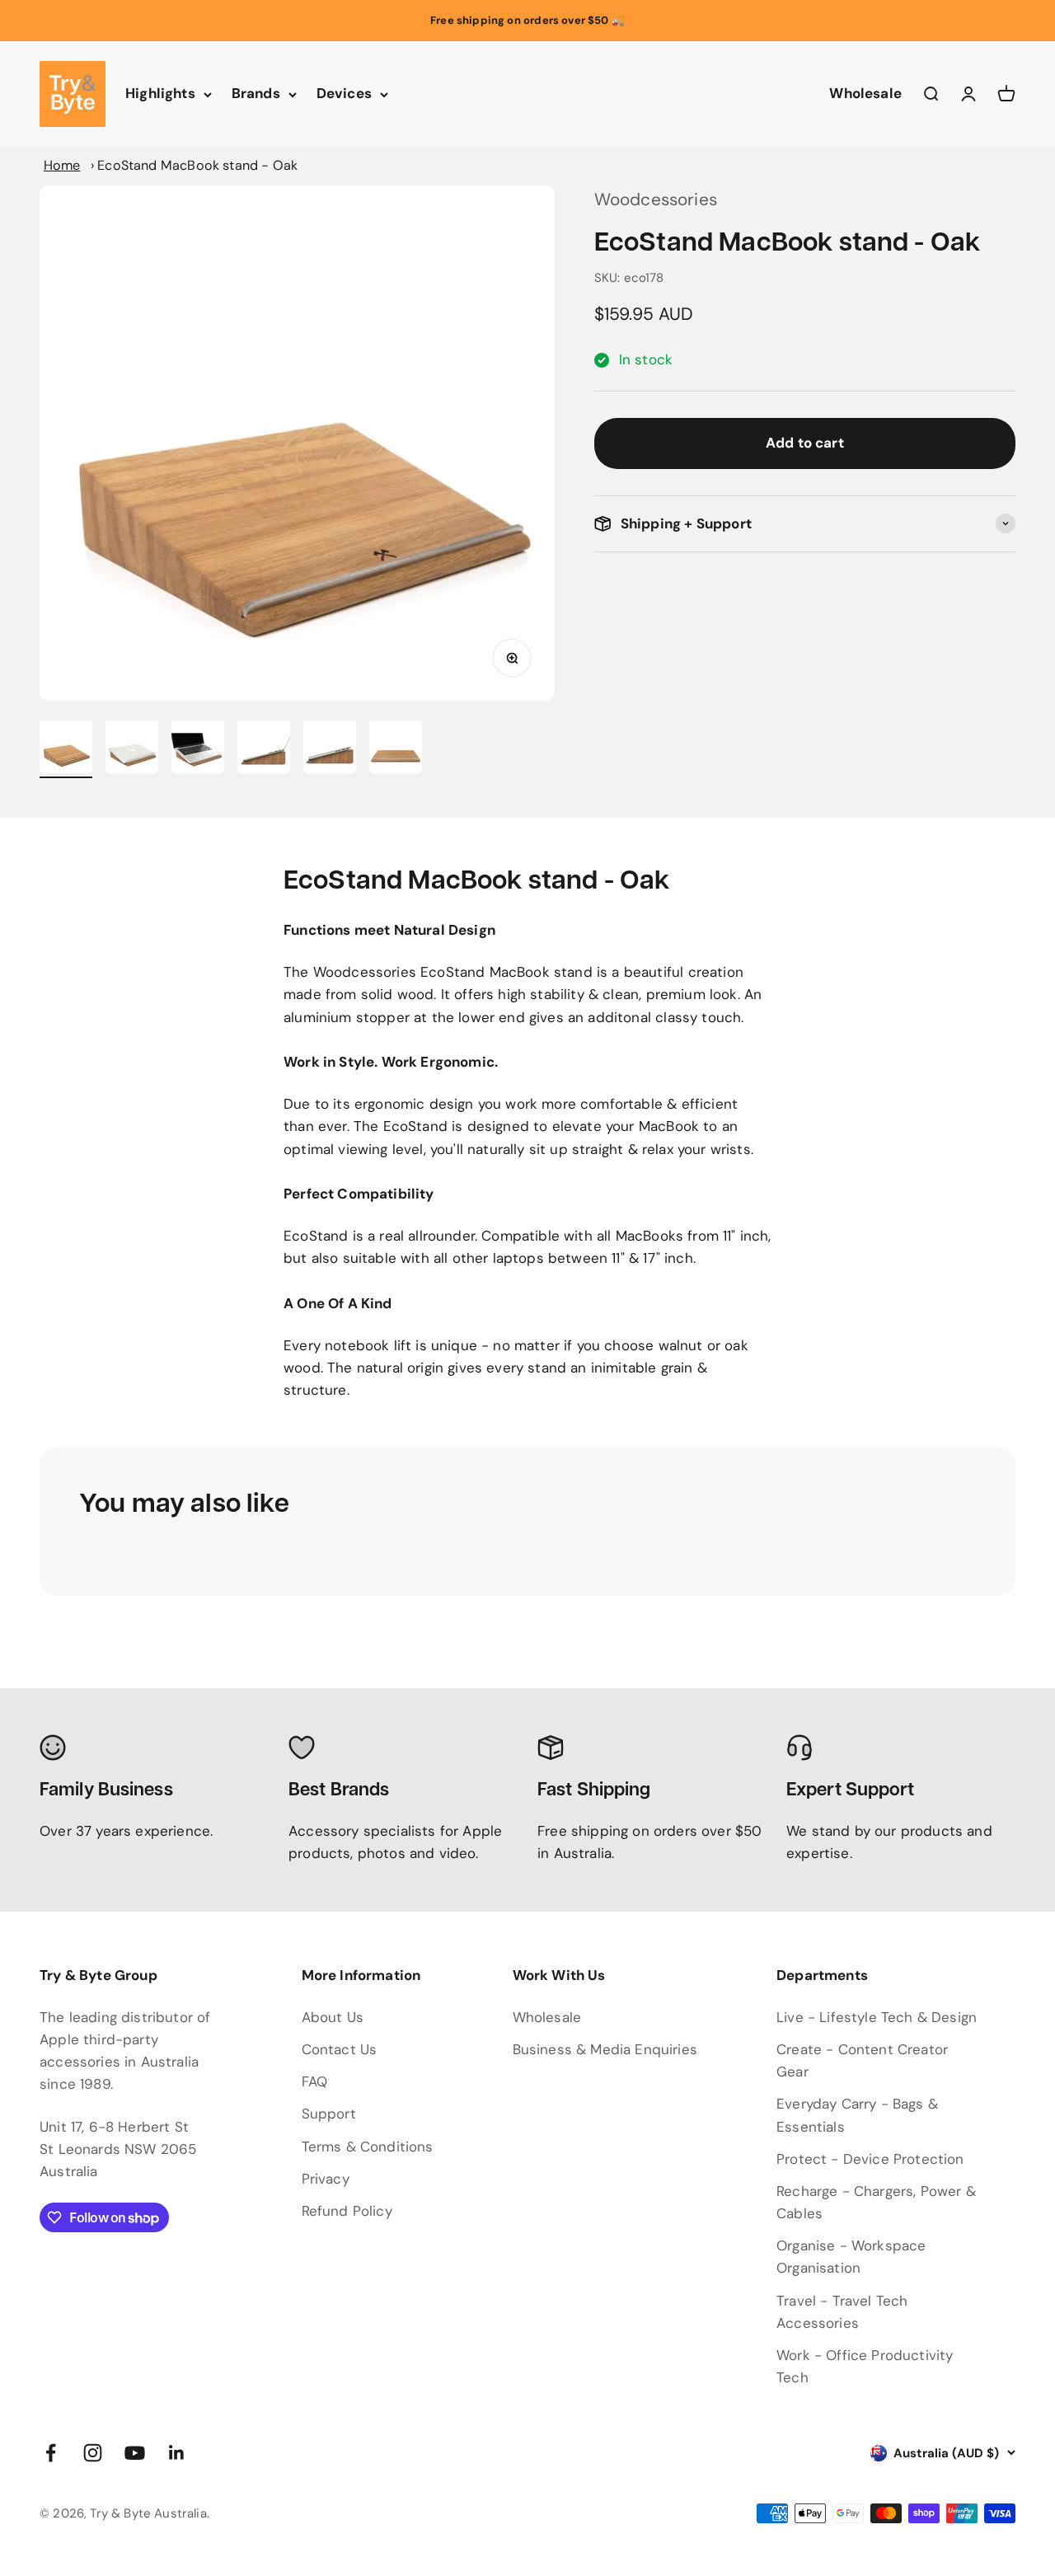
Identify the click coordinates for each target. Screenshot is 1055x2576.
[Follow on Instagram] (93, 2453)
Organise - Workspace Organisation (851, 2257)
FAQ (315, 2081)
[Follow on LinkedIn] (177, 2453)
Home (62, 165)
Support (329, 2114)
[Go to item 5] (330, 749)
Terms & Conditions (368, 2147)
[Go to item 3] (198, 749)
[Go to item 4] (264, 749)
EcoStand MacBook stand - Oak (197, 165)
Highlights (160, 94)
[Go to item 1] (66, 749)
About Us (333, 2017)
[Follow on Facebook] (51, 2453)
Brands (256, 94)
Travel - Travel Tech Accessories (842, 2312)
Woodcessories (656, 199)
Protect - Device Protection (870, 2159)
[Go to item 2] (132, 749)
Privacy (326, 2179)
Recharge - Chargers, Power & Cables (876, 2202)
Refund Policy (347, 2211)
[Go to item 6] (396, 749)
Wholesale (865, 94)
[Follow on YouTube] (135, 2453)
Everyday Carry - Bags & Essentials (857, 2115)
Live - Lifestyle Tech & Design (877, 2017)
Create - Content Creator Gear (862, 2060)
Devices (344, 94)
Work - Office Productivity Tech (865, 2366)
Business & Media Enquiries (605, 2049)
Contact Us (340, 2049)
